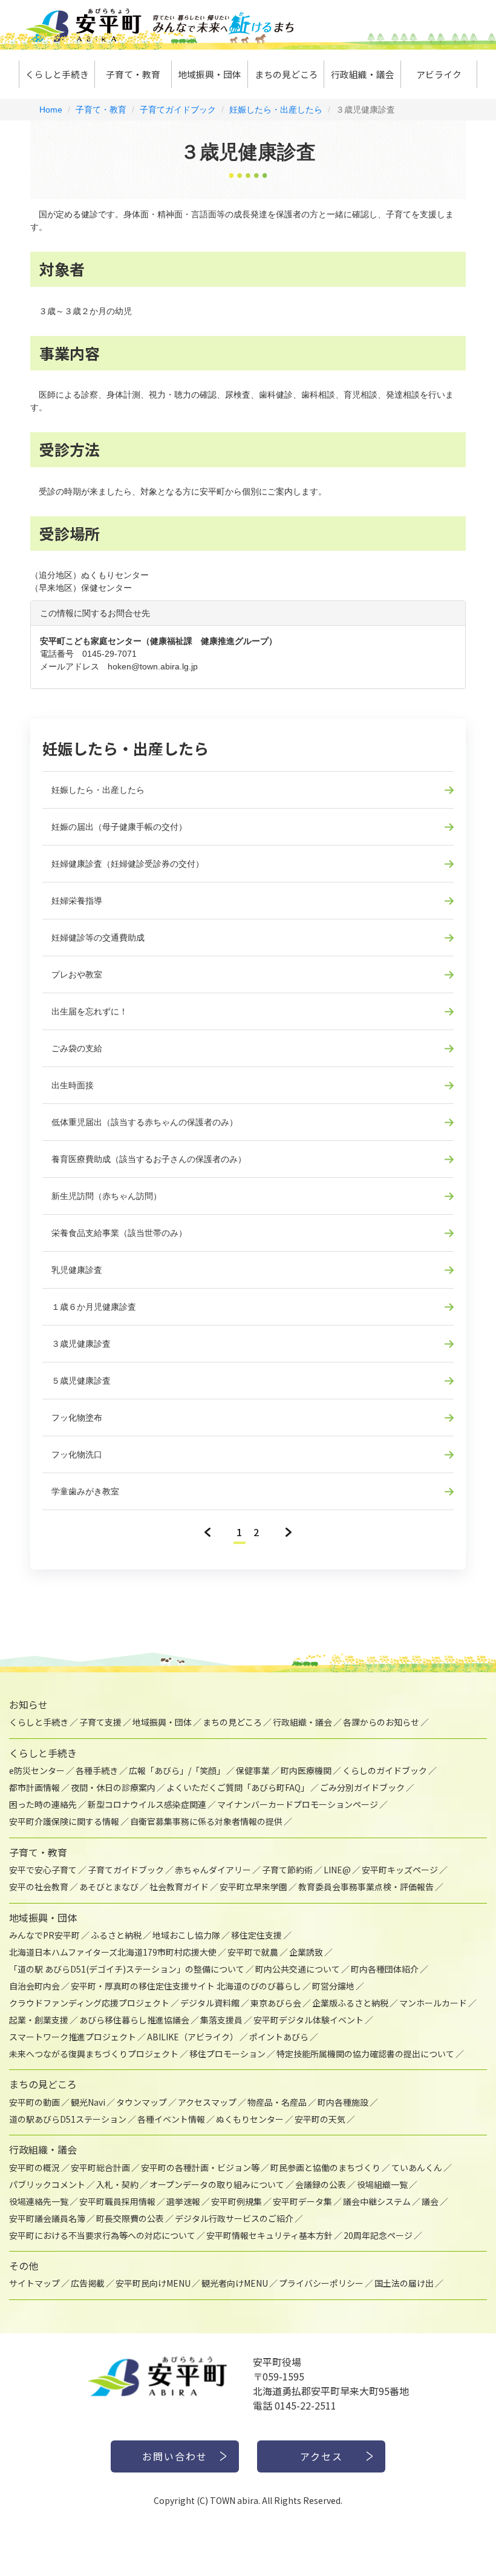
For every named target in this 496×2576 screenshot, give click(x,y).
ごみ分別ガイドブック (362, 1787)
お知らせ (28, 1704)
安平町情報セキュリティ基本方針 (269, 2235)
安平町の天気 (320, 2119)
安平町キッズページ (400, 1870)
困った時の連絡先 (43, 1804)
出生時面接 (73, 1085)
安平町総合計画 (100, 2167)
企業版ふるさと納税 (350, 2003)
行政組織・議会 (363, 74)
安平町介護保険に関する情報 (64, 1821)
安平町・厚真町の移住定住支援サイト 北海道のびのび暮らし (186, 1986)
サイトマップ (34, 2283)
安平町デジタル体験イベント (308, 2020)
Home (51, 110)
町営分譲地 (333, 1986)
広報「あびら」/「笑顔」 (177, 1770)
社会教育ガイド (179, 1887)
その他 (24, 2265)
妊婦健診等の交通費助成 (98, 938)
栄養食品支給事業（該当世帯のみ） (119, 1233)
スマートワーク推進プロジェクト (73, 2037)
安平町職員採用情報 (117, 2201)
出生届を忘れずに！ (90, 1011)
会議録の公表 (321, 2184)
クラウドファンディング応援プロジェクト (89, 2003)
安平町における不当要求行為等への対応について (102, 2235)
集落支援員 (221, 2020)
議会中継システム (377, 2201)
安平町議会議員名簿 (47, 2218)
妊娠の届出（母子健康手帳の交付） (119, 827)
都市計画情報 (34, 1787)
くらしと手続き (57, 74)
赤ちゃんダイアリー (213, 1870)
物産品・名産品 (277, 2102)
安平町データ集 (302, 2201)
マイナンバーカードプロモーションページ (298, 1804)
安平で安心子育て (43, 1870)
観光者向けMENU (235, 2283)
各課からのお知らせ (381, 1722)
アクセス (321, 2456)
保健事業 (253, 1770)
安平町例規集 (237, 2201)
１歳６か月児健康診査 (94, 1307)
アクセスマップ (207, 2102)
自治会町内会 (34, 1986)
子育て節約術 (287, 1870)
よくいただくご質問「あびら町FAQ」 (238, 1787)
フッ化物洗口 (77, 1454)
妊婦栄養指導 (77, 901)
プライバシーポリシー (321, 2283)
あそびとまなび (109, 1887)
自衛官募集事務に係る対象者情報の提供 (206, 1821)
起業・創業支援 (39, 2020)
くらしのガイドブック (385, 1770)
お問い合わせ (175, 2456)
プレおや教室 (77, 974)
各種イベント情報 (171, 2119)
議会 (430, 2201)
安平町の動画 (34, 2102)
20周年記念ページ (378, 2235)
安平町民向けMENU (153, 2283)
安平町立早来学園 (253, 1887)
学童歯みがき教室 (85, 1491)
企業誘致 (306, 1952)
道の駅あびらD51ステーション (68, 2119)
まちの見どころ (286, 74)
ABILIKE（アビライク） (193, 2037)
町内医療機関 (306, 1770)
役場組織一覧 (382, 2184)
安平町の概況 (34, 2167)
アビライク (439, 74)
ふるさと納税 (116, 1935)
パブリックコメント (47, 2184)
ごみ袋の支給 (77, 1048)
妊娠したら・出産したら (276, 110)
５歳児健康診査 (81, 1381)
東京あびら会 (276, 2003)
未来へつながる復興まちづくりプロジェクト (94, 2054)
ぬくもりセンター (250, 2119)
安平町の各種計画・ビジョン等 (200, 2167)
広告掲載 (88, 2283)
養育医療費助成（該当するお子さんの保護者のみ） (149, 1159)
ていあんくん (417, 2167)
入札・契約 (117, 2184)
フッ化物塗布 (77, 1418)
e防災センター (37, 1770)
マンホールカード (433, 2003)
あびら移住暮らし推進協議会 (134, 2020)
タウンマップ (142, 2102)
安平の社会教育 (39, 1887)
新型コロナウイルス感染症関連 (147, 1804)
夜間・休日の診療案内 (113, 1787)
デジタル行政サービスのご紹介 (234, 2218)
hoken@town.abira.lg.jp (153, 666)
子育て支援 (100, 1722)
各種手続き (97, 1770)
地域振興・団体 (210, 74)
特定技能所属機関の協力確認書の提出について (365, 2054)
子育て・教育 (133, 74)
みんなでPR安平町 (44, 1935)
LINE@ (337, 1870)
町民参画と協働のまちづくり (325, 2167)
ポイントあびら (279, 2037)
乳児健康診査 (77, 1270)
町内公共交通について (298, 1969)
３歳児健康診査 (81, 1344)
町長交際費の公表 (130, 2218)
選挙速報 (183, 2201)
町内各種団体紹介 (385, 1969)
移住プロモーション (227, 2054)
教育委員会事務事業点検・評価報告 (366, 1887)
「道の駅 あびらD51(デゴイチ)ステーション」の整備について (127, 1969)
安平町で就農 (253, 1952)
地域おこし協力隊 (186, 1935)
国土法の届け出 (404, 2283)
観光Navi (88, 2102)
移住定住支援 (256, 1935)
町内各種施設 (343, 2102)
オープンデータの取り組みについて (217, 2184)
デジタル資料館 (210, 2003)
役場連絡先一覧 (39, 2201)
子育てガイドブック (178, 110)
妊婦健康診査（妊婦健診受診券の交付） (128, 864)
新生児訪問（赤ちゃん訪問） (106, 1196)
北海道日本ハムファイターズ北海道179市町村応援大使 (113, 1952)
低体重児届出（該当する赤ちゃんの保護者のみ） (145, 1122)
